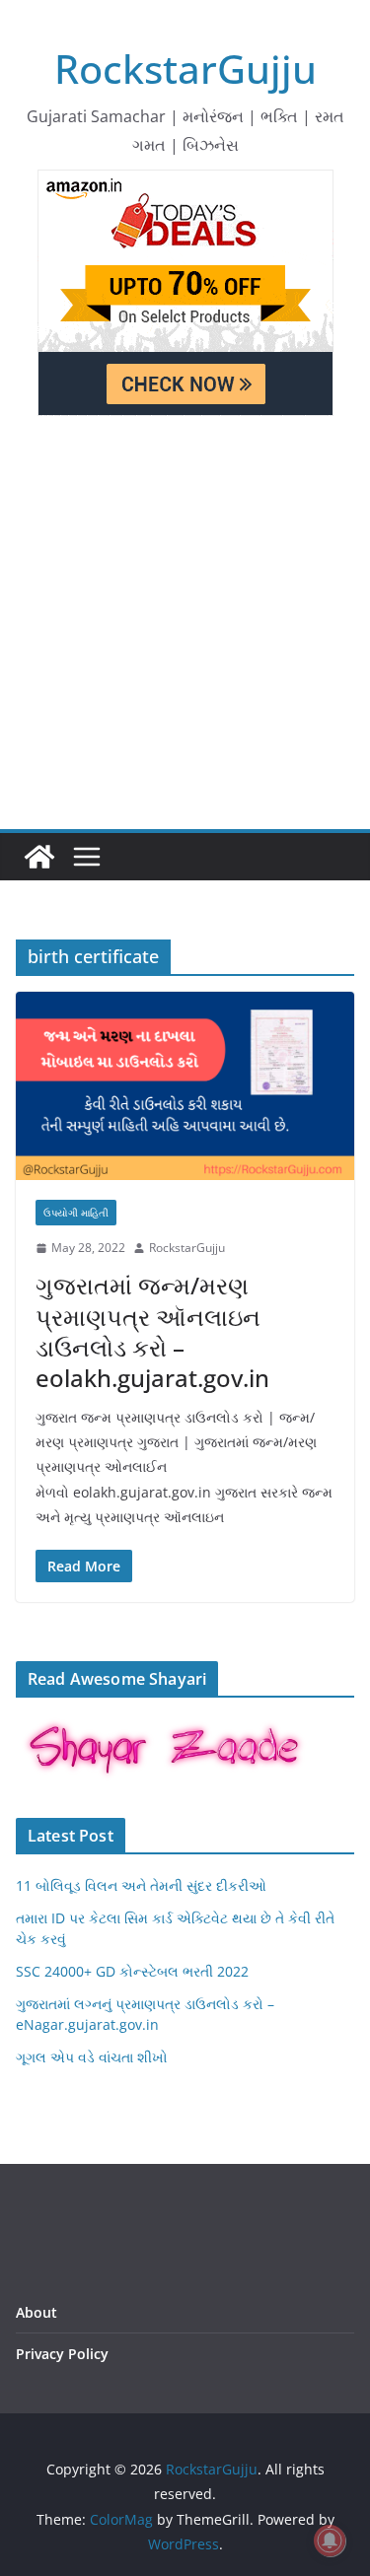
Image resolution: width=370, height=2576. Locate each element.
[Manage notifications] (330, 2541)
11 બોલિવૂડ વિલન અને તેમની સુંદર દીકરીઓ (141, 1885)
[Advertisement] (185, 634)
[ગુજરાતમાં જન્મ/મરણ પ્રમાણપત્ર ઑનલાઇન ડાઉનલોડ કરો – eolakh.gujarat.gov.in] (185, 1086)
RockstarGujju (185, 69)
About (37, 2312)
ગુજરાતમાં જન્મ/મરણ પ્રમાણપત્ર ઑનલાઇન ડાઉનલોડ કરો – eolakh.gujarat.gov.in (152, 1331)
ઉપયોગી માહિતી (76, 1213)
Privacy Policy (62, 2354)
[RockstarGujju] (39, 857)
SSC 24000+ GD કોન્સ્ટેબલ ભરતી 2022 (132, 1971)
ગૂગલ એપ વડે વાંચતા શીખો (92, 2057)
